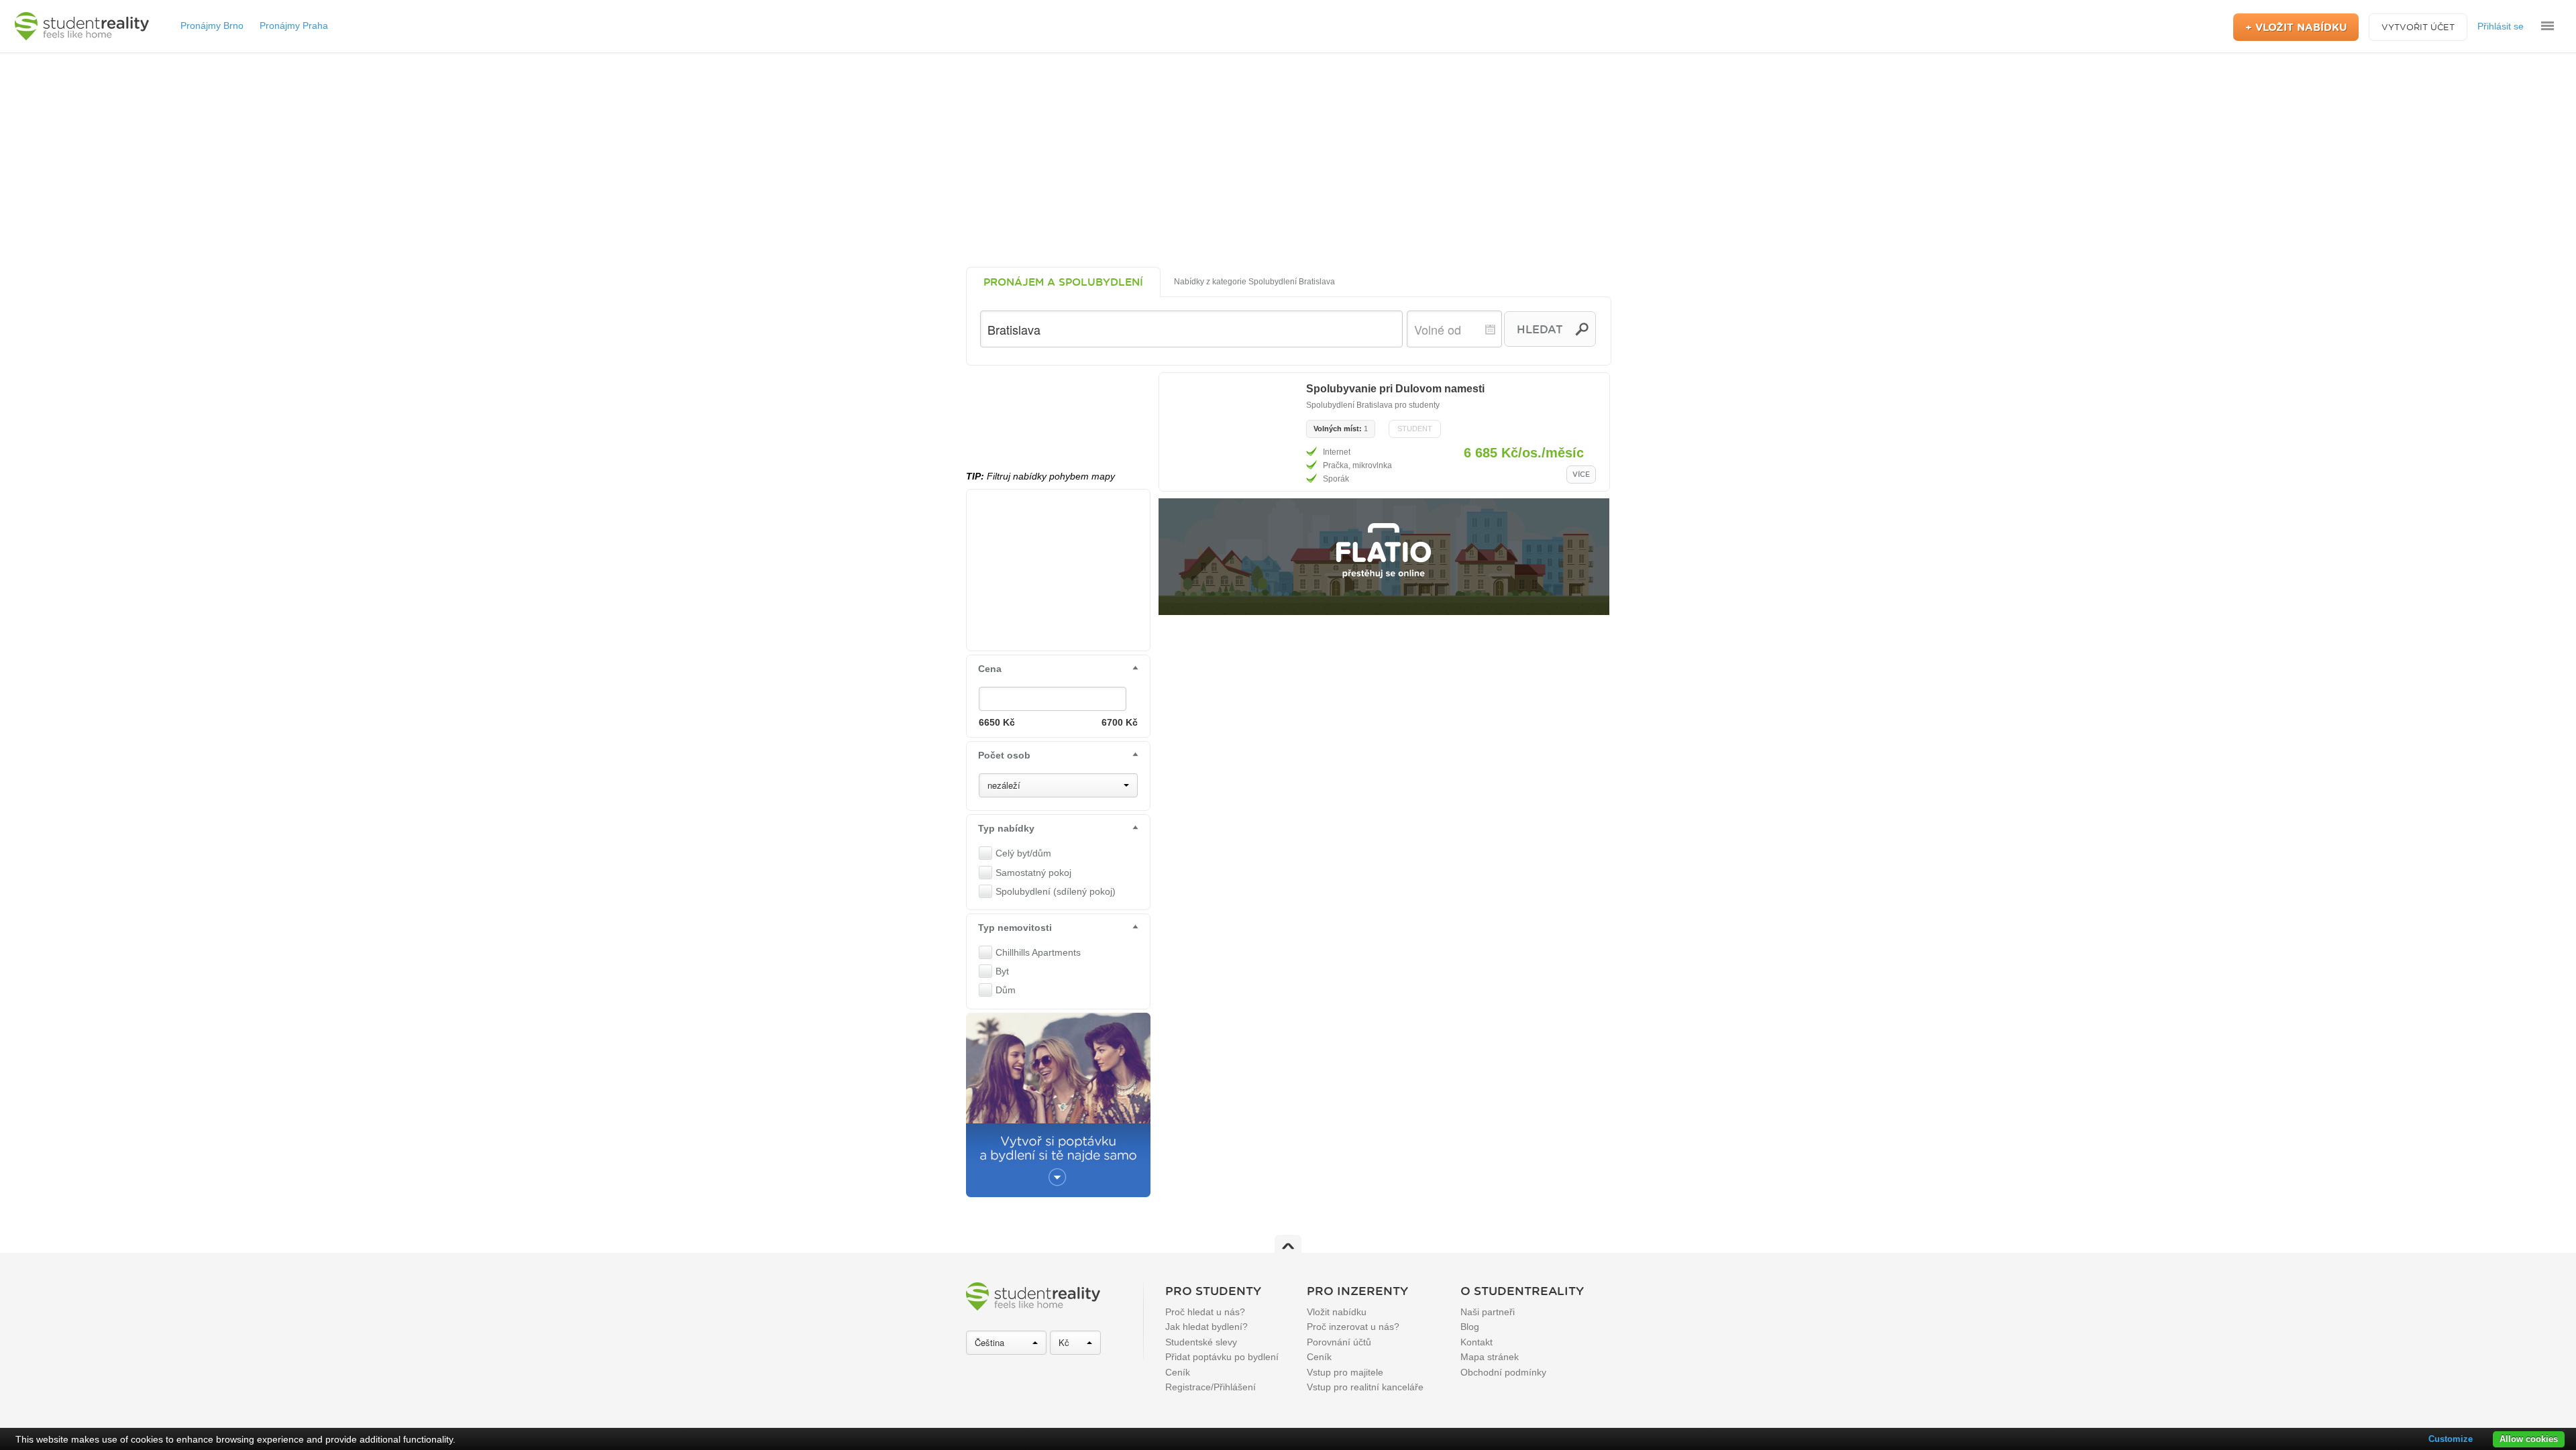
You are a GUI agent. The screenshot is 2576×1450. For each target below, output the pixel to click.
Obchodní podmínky (1503, 1372)
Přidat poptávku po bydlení (1222, 1357)
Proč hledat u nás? (1205, 1312)
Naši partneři (1488, 1312)
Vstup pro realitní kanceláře (1365, 1387)
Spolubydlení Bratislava (1349, 405)
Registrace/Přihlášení (1211, 1387)
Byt (1002, 971)
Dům (1006, 990)
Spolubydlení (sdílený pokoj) (1056, 891)
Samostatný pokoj (1033, 873)
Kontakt (1477, 1342)
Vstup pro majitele (1345, 1372)
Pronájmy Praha (294, 25)
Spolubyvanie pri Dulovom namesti (1395, 389)
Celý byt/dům (1023, 853)
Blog (1470, 1327)
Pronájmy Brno (212, 25)
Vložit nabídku (1337, 1312)
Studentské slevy (1201, 1342)
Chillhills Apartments (1038, 952)
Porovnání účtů (1339, 1342)
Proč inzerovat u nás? (1353, 1327)
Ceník (1178, 1372)
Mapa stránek (1490, 1357)
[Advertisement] (1288, 160)
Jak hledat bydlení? (1206, 1327)
